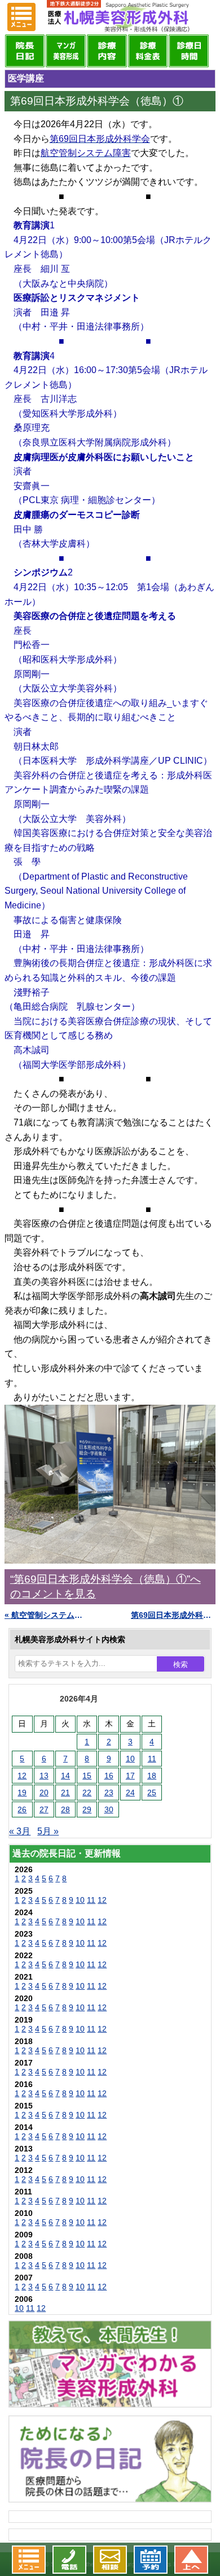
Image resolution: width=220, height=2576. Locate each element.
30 (109, 1809)
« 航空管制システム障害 (47, 1615)
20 (44, 1793)
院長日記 (25, 51)
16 (109, 1776)
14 (65, 1776)
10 (130, 1759)
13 (44, 1776)
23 (109, 1793)
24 (130, 1793)
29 (87, 1809)
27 (44, 1809)
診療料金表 (148, 51)
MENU (21, 17)
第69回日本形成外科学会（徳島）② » (173, 1615)
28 (65, 1809)
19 (22, 1793)
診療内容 (107, 51)
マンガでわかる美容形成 (66, 51)
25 (152, 1793)
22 (87, 1793)
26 (22, 1809)
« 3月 (20, 1831)
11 (152, 1759)
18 (152, 1776)
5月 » (48, 1831)
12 (22, 1776)
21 (65, 1793)
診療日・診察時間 (189, 51)
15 (87, 1776)
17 (130, 1776)
